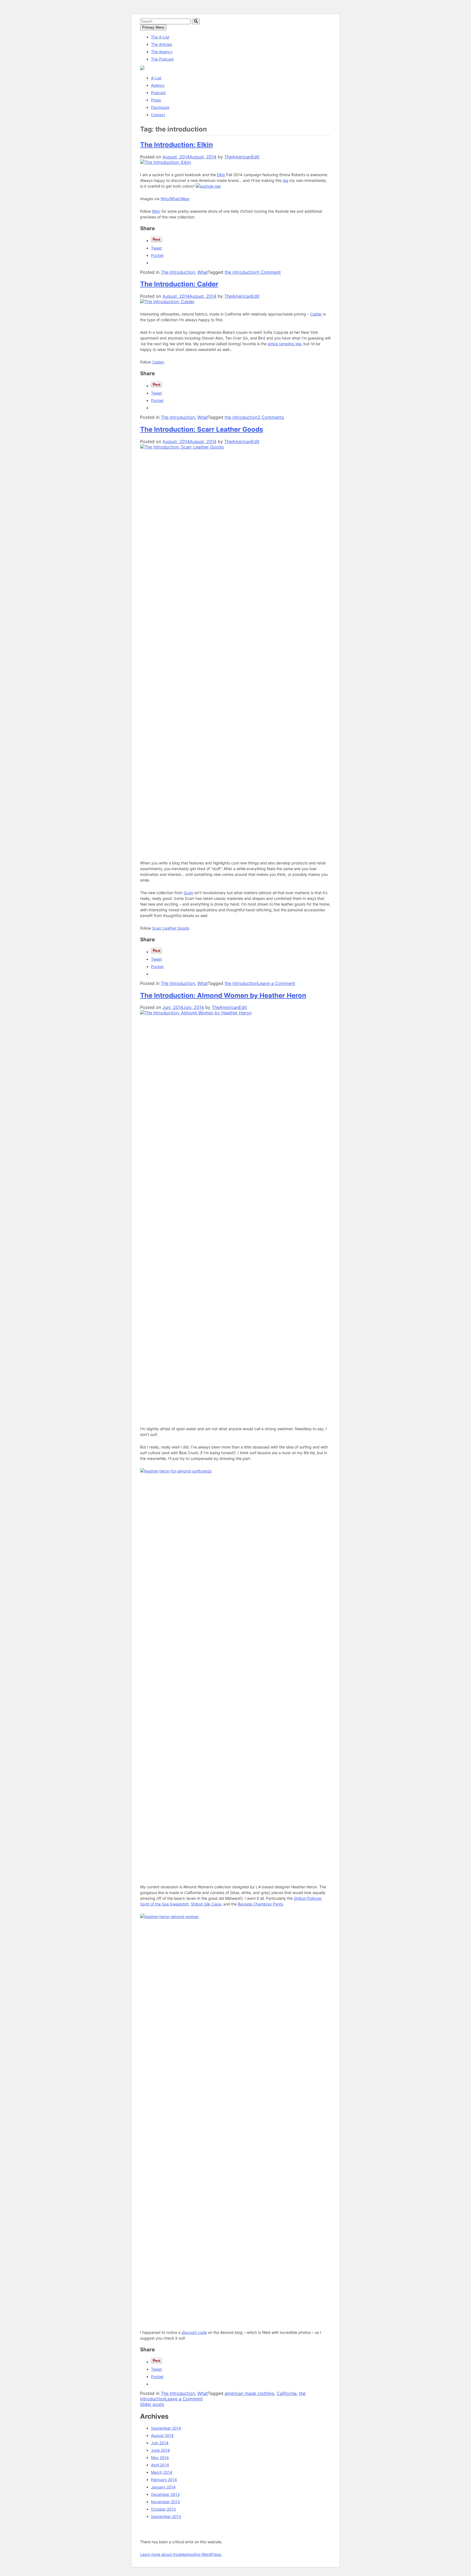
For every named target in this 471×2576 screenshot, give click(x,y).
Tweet (156, 248)
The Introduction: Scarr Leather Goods (202, 429)
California (287, 2393)
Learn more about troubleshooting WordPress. (181, 2554)
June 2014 (160, 2450)
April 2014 (160, 2465)
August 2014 (162, 2435)
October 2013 (163, 2509)
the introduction (241, 272)
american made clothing (249, 2393)
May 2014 (160, 2458)
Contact (158, 115)
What (203, 272)
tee (286, 180)
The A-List (160, 37)
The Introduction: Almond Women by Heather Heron (223, 995)
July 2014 (160, 2443)
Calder (316, 314)
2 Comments (271, 417)
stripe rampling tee (284, 344)
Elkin (221, 175)
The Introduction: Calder (179, 284)
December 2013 (165, 2494)
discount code (194, 2332)
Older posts (152, 2404)
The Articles (161, 44)
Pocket (157, 255)
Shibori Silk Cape (206, 1904)
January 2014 (163, 2487)
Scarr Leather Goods (170, 928)
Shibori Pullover (307, 1898)
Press (156, 100)
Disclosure (160, 107)
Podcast (158, 93)
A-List (156, 78)
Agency (158, 85)
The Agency (162, 52)
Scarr (188, 893)
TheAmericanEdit (242, 157)
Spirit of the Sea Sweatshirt (164, 1904)
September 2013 (166, 2516)
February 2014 (164, 2480)
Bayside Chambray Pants (260, 1904)
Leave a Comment (276, 983)
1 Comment (269, 272)
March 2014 (162, 2472)
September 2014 (166, 2428)
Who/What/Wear (175, 199)
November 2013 (165, 2502)
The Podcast (162, 59)
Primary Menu (153, 27)
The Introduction (178, 272)
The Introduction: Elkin (176, 145)
